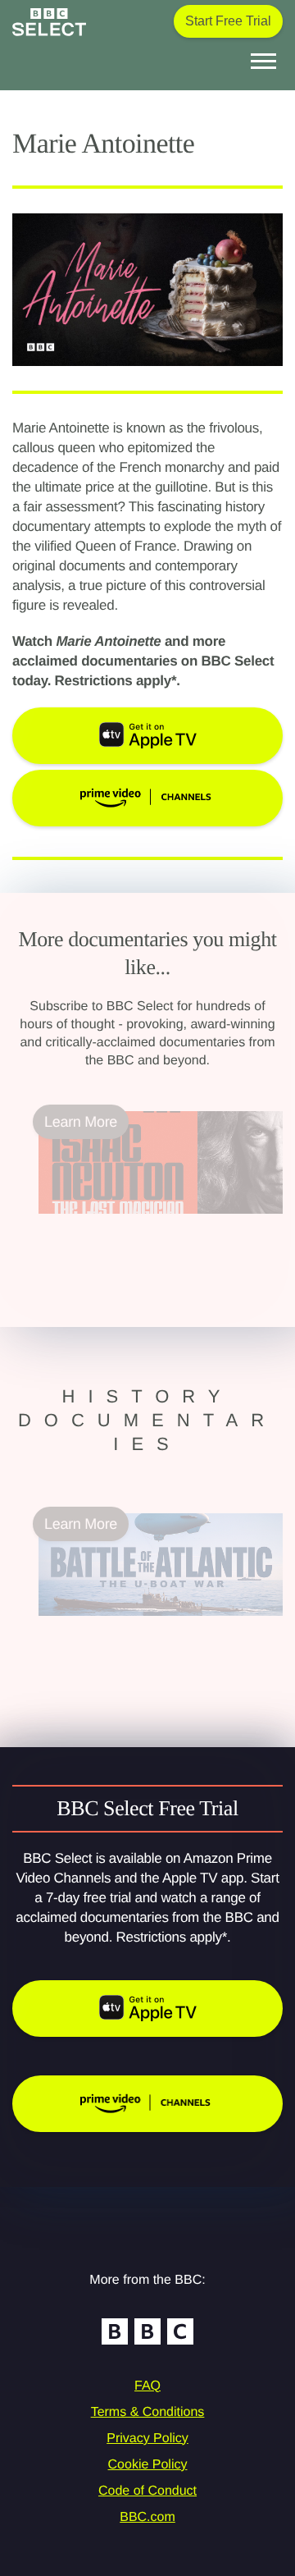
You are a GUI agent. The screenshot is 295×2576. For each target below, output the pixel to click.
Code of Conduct (147, 2491)
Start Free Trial (228, 21)
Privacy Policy (147, 2439)
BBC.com (147, 2517)
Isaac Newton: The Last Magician (145, 1224)
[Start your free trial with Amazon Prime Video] (147, 2104)
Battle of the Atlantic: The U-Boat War (158, 1626)
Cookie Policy (148, 2465)
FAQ (147, 2386)
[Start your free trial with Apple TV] (147, 2009)
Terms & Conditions (148, 2412)
